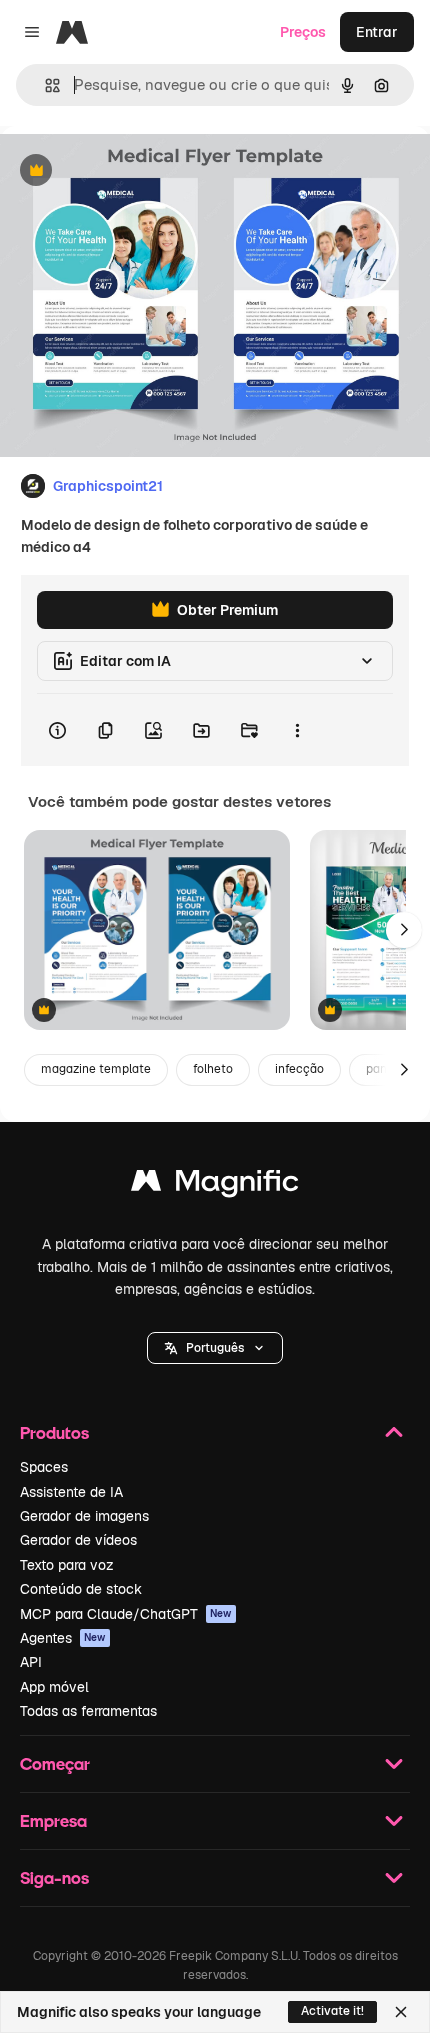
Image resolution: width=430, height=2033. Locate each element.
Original (128, 171)
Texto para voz (67, 1565)
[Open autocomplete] (44, 85)
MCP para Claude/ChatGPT (126, 1614)
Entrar (377, 32)
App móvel (54, 1687)
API (31, 1662)
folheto (213, 1069)
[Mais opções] (297, 730)
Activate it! (332, 2011)
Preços (303, 32)
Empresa (53, 1820)
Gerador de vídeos (78, 1540)
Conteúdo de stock (81, 1589)
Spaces (44, 1467)
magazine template (96, 1069)
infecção (299, 1069)
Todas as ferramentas (88, 1711)
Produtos (54, 1432)
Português (215, 1348)
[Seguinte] (404, 930)
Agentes (63, 1638)
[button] (215, 1348)
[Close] (401, 2012)
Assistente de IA (71, 1492)
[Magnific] (215, 1185)
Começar (55, 1763)
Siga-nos (54, 1877)
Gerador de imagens (84, 1516)
